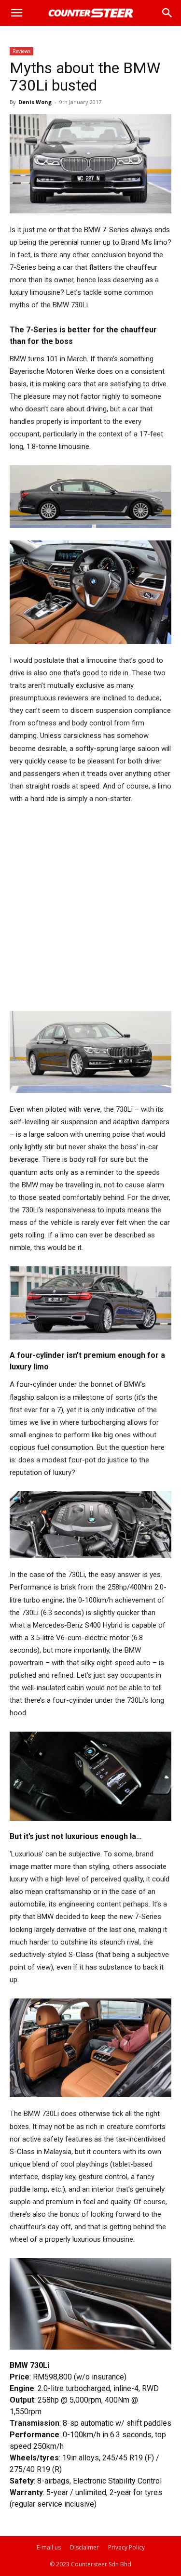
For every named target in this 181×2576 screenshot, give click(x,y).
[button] (16, 13)
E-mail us (49, 2547)
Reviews (21, 51)
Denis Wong (35, 102)
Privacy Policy (126, 2547)
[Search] (167, 13)
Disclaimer (84, 2547)
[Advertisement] (90, 908)
